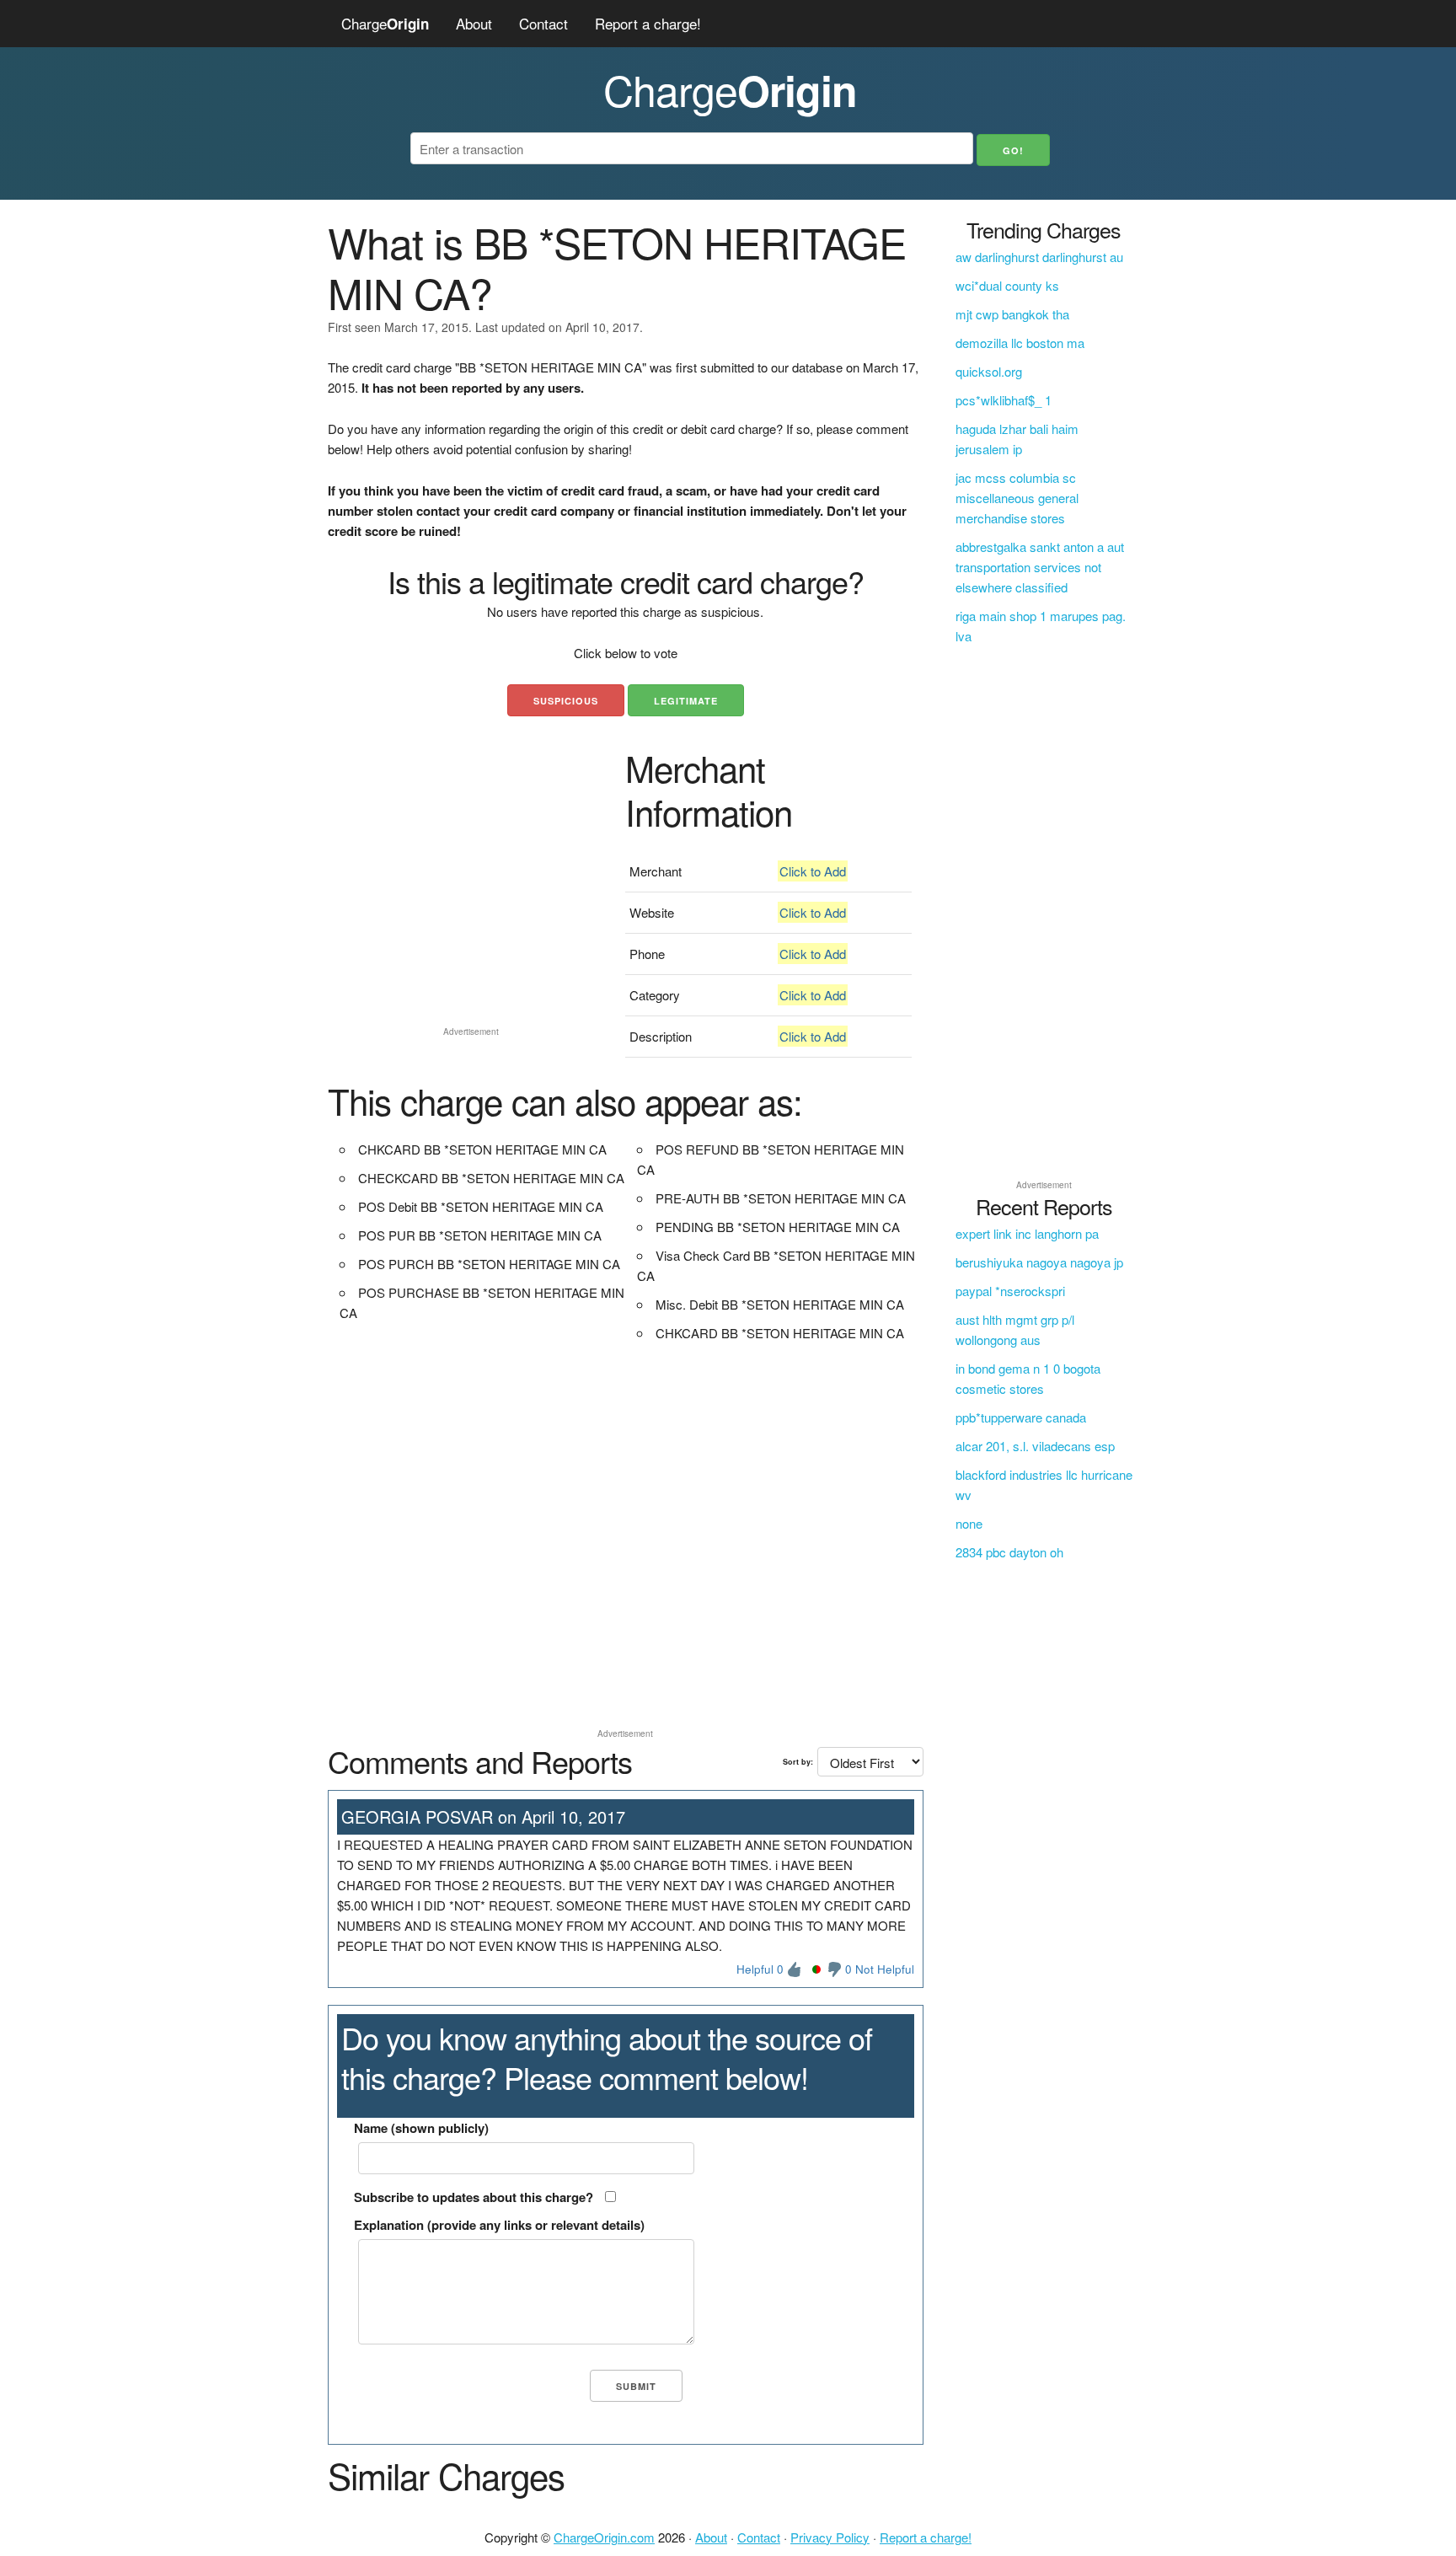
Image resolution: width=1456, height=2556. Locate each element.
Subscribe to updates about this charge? (474, 2197)
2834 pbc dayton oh (1009, 1552)
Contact (543, 23)
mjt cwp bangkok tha (1012, 314)
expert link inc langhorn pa (1027, 1233)
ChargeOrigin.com (604, 2537)
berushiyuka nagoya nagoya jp (1039, 1262)
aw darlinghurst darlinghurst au (1039, 257)
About (474, 23)
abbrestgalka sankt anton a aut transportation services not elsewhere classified (1040, 567)
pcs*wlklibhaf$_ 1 (1004, 400)
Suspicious (566, 701)
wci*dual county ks (1007, 285)
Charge (385, 23)
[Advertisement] (471, 902)
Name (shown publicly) (421, 2128)
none (969, 1523)
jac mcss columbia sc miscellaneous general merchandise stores (1017, 498)
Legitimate (686, 701)
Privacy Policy (830, 2537)
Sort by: (798, 1762)
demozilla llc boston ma (1020, 343)
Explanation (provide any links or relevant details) (499, 2225)
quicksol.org (989, 371)
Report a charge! (648, 23)
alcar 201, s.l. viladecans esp (1035, 1446)
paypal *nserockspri (1010, 1291)
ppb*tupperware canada (1021, 1417)
